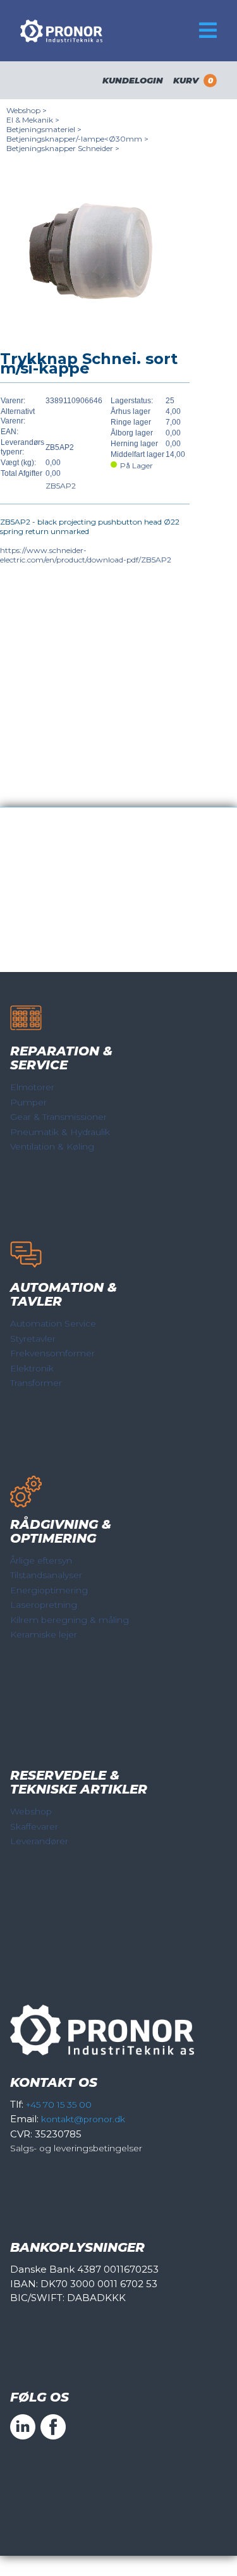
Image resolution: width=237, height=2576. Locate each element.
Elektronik (32, 1368)
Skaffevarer (34, 1826)
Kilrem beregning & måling (70, 1620)
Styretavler (33, 1339)
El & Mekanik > (33, 120)
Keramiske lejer (44, 1634)
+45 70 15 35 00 (59, 2105)
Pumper (28, 1102)
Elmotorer (32, 1087)
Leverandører (39, 1841)
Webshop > (27, 110)
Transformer (36, 1383)
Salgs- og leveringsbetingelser (76, 2148)
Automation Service (53, 1323)
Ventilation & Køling (52, 1146)
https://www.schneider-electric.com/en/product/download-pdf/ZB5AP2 (86, 555)
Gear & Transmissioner (58, 1117)
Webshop (31, 1811)
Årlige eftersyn (41, 1560)
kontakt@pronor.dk (83, 2119)
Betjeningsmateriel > (44, 129)
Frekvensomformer (52, 1353)
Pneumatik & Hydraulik (60, 1132)
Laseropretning (44, 1605)
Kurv (193, 80)
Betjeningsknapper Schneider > (63, 148)
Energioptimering (49, 1590)
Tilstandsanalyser (46, 1575)
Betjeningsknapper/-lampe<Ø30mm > (77, 139)
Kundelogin (133, 80)
